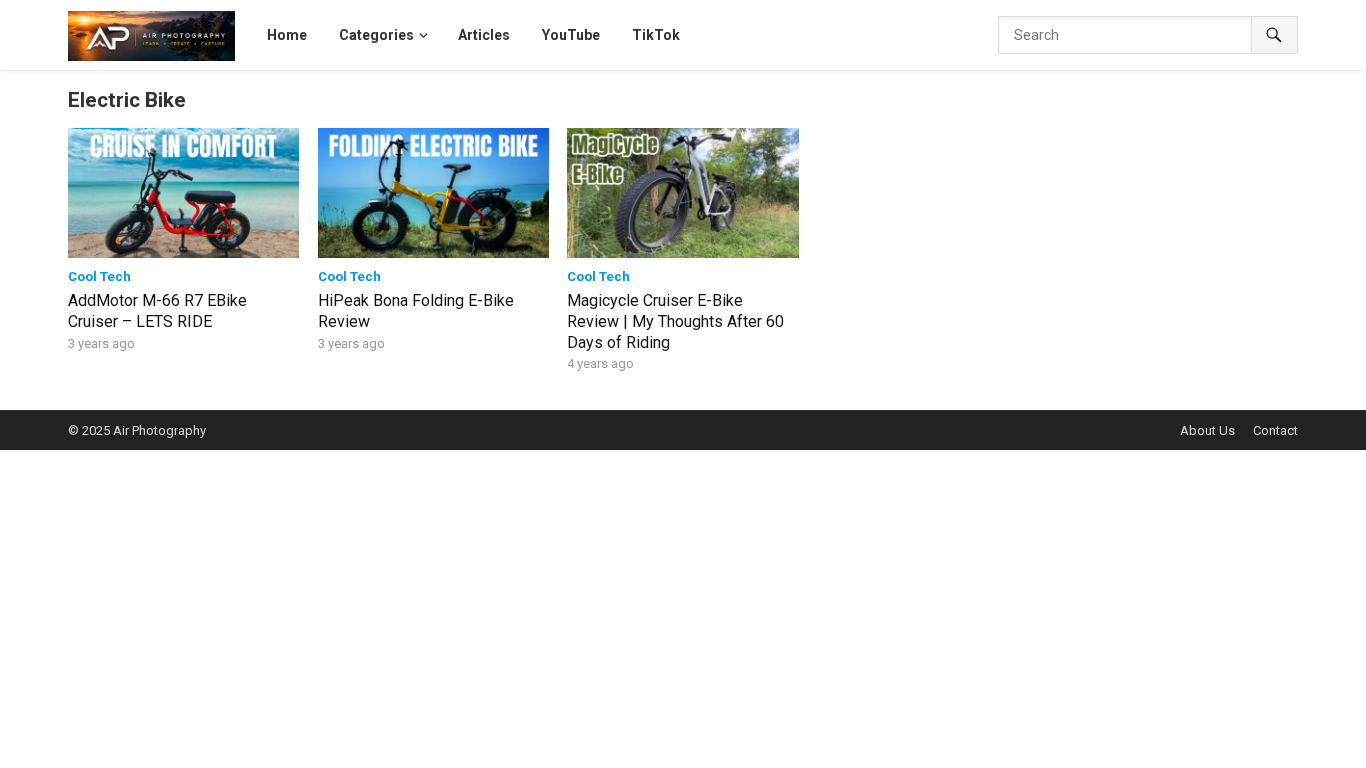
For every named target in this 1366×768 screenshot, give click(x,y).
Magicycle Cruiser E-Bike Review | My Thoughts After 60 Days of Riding (675, 321)
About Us (1207, 430)
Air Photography (159, 430)
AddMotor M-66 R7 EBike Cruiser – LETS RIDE (157, 311)
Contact (1275, 430)
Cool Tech (99, 276)
